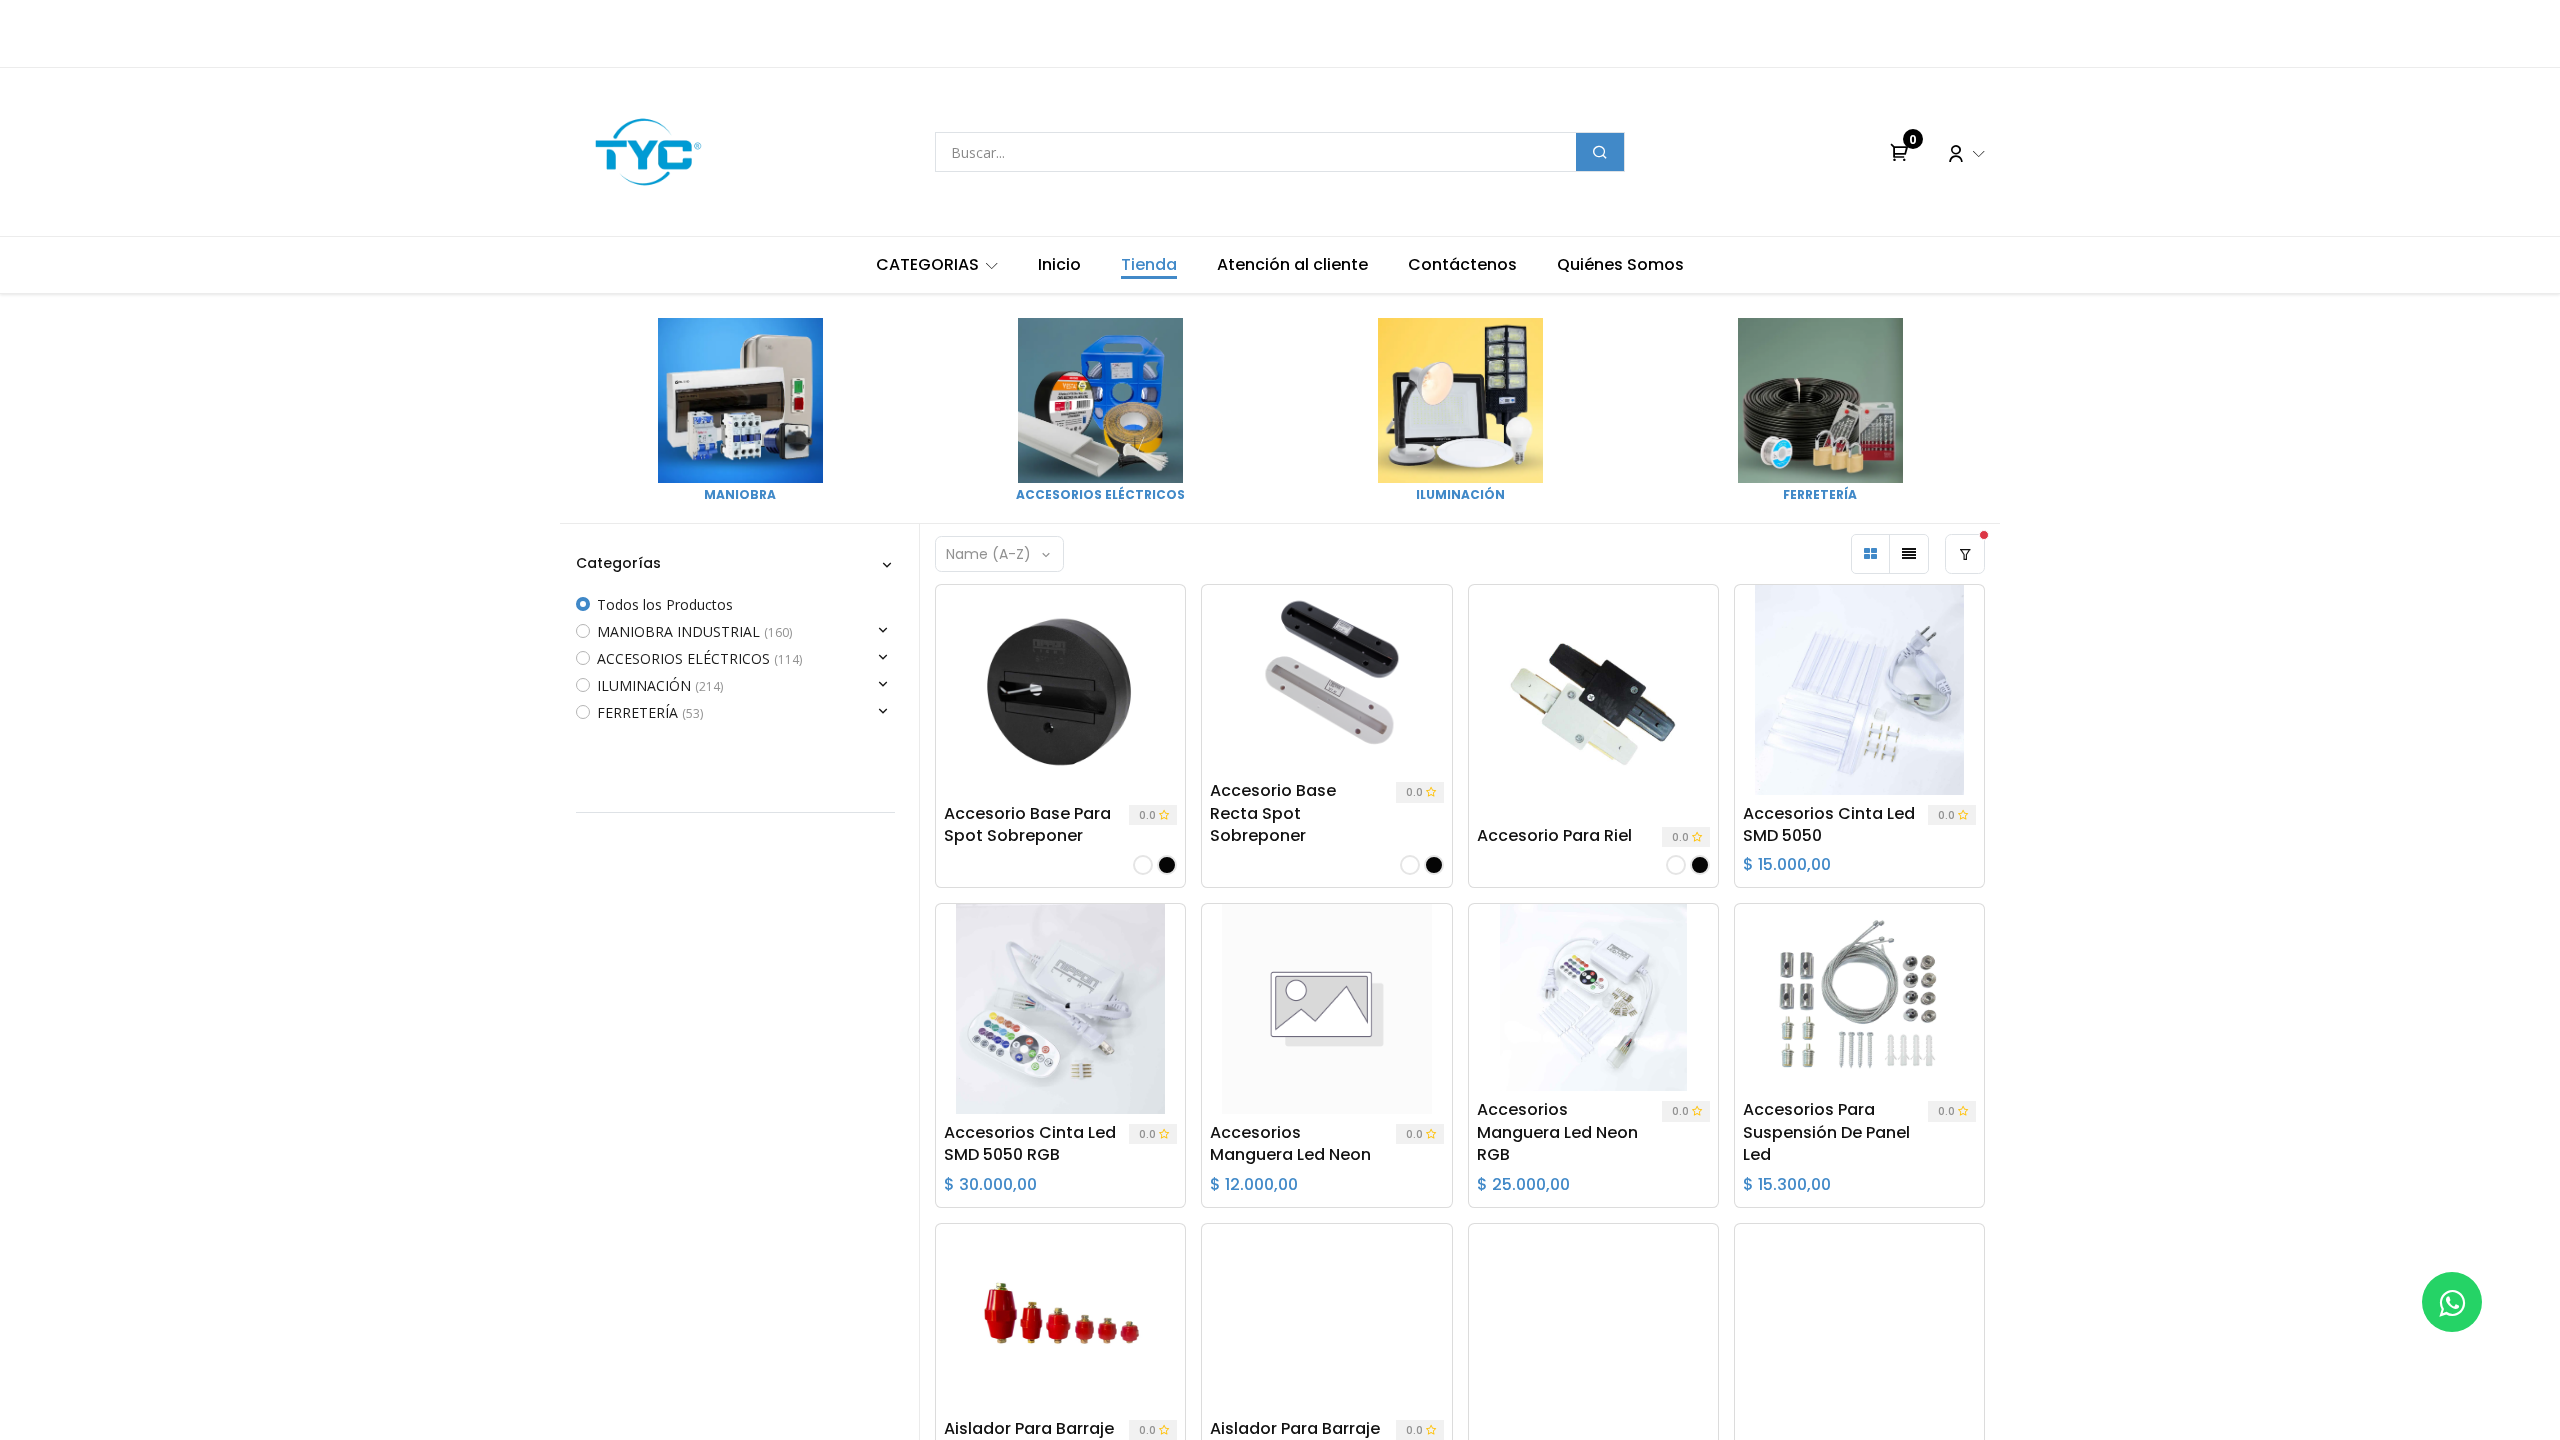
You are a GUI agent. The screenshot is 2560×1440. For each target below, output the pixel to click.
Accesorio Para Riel (1554, 836)
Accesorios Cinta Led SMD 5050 (1829, 825)
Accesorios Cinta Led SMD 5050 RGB (1030, 1144)
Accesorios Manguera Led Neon (1290, 1144)
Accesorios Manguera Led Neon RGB (1557, 1132)
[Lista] (1909, 554)
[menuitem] (937, 265)
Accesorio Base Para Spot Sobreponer (1027, 825)
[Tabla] (1871, 554)
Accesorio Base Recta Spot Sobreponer (1273, 813)
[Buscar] (1600, 152)
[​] (2452, 1302)
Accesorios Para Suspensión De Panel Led (1826, 1132)
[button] (999, 554)
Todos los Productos (665, 604)
